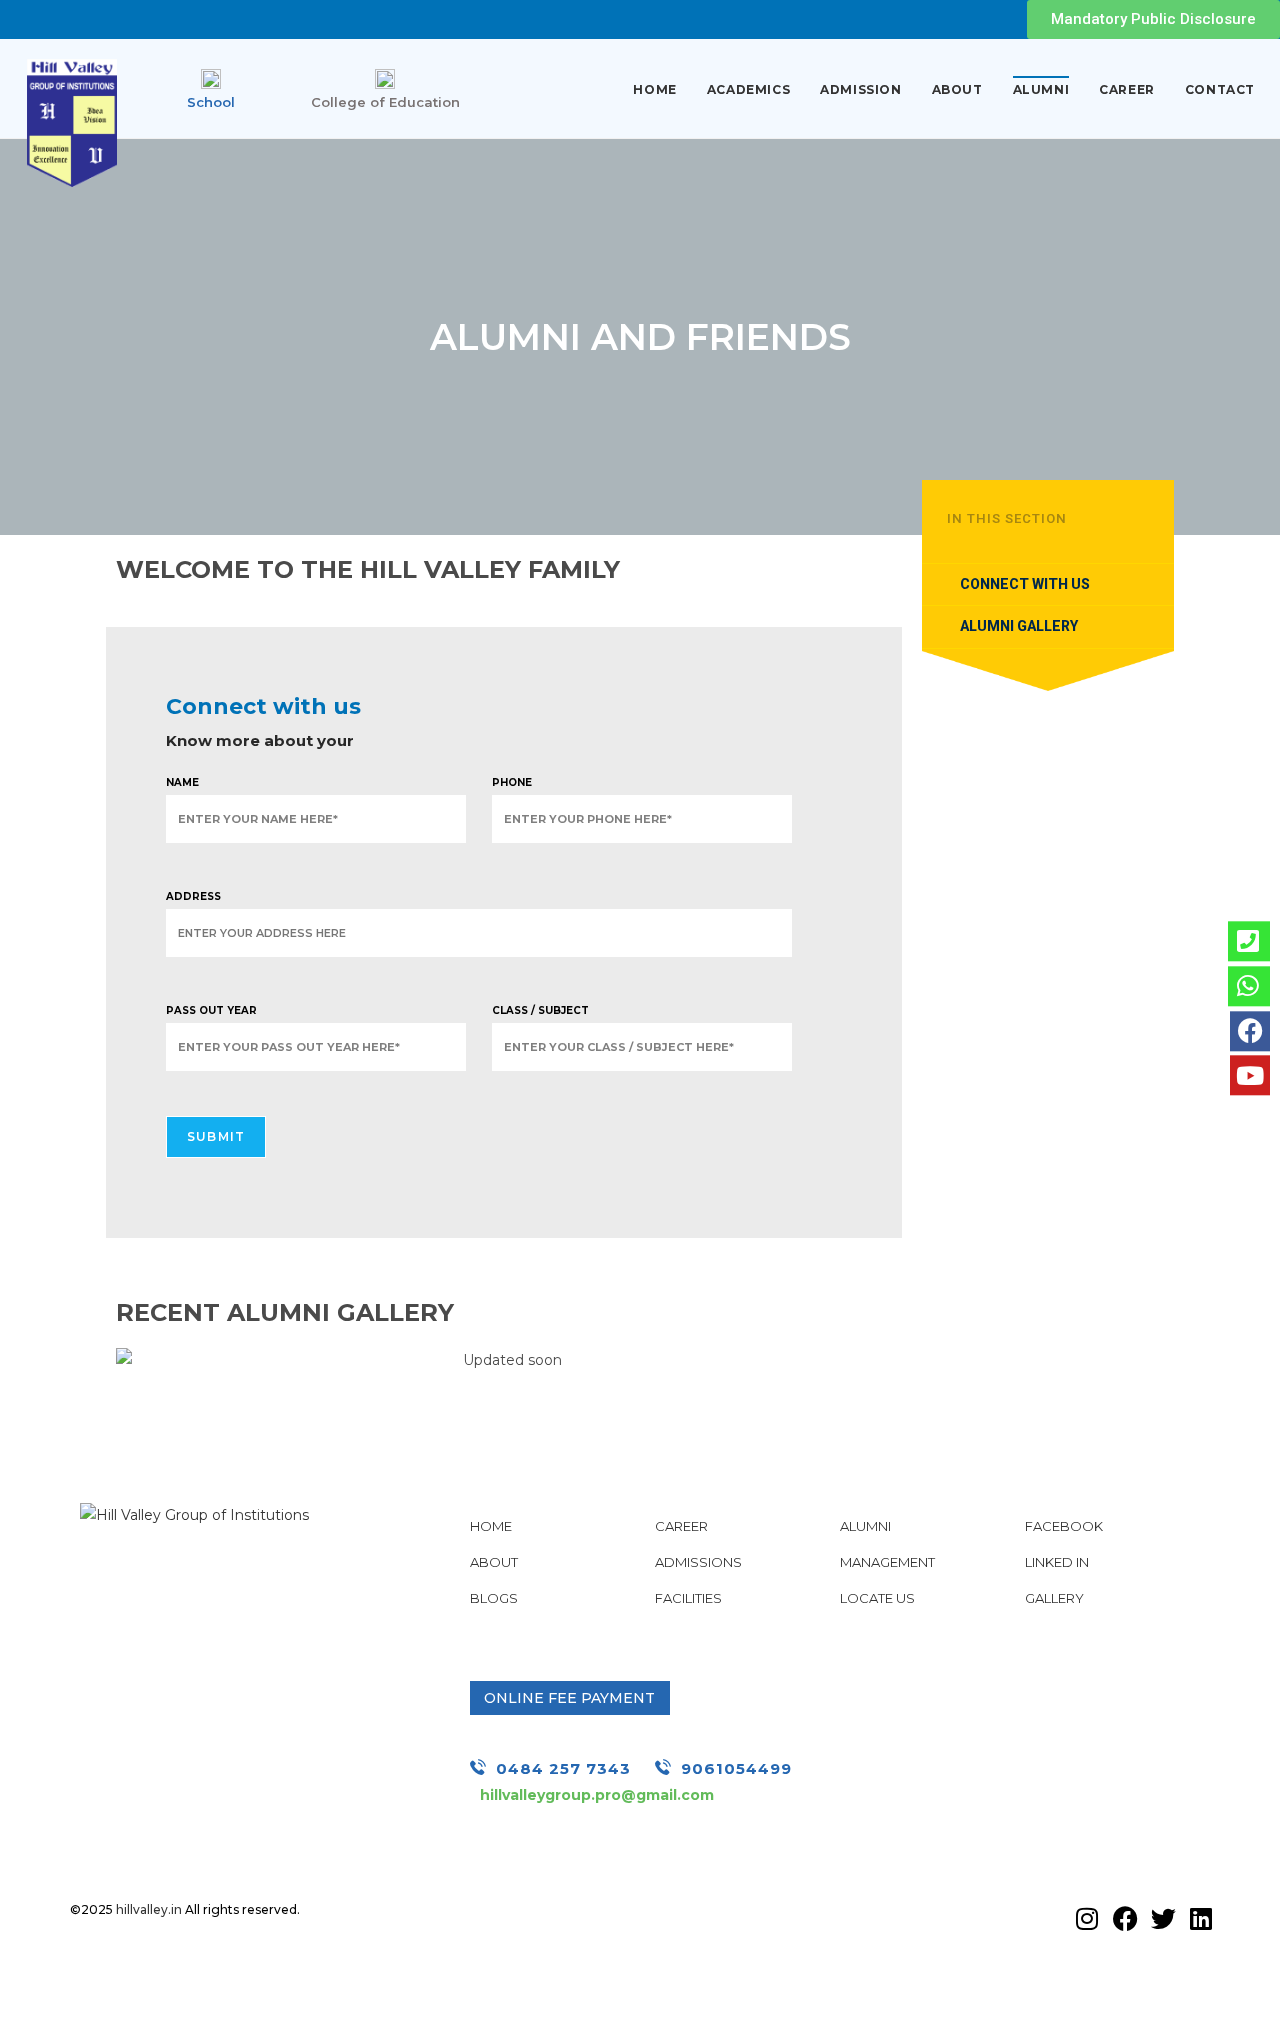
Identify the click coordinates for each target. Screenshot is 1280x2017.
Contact (1220, 89)
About (957, 89)
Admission (860, 89)
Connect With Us (1025, 584)
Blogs (494, 1598)
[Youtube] (1250, 1076)
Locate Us (877, 1598)
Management (887, 1562)
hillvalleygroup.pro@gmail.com (597, 1795)
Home (654, 89)
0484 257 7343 (563, 1768)
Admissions (698, 1562)
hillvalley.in (149, 1909)
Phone (512, 782)
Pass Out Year (211, 1010)
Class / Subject (540, 1010)
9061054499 (736, 1768)
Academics (748, 89)
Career (1127, 89)
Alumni (1041, 89)
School (211, 102)
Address (193, 896)
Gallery (1054, 1598)
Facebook (1064, 1526)
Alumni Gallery (1019, 626)
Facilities (688, 1598)
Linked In (1057, 1562)
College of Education (385, 102)
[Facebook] (1250, 1031)
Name (182, 782)
